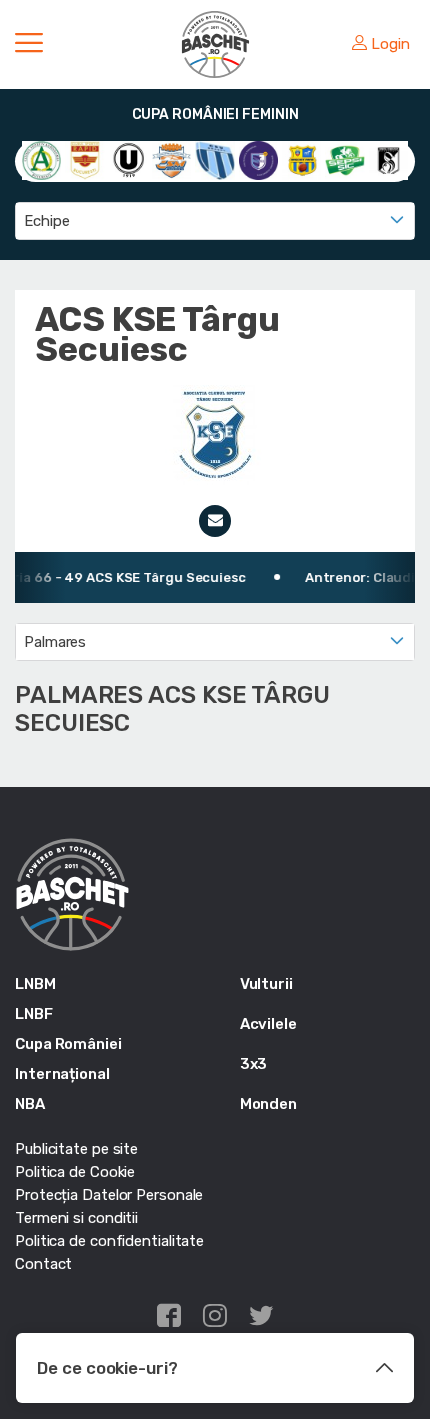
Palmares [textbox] (55, 642)
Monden (268, 1104)
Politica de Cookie (75, 1172)
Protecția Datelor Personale (109, 1195)
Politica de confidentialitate (109, 1241)
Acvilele (268, 1024)
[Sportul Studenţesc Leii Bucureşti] (388, 160)
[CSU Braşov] (214, 160)
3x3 (254, 1064)
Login (390, 44)
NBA (30, 1104)
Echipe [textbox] (46, 221)
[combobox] (215, 221)
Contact (43, 1264)
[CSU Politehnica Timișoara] (258, 160)
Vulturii (266, 984)
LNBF (34, 1014)
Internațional (62, 1074)
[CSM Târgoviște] (171, 160)
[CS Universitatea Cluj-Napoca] (128, 160)
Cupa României (68, 1044)
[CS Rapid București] (84, 160)
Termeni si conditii (76, 1218)
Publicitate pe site (76, 1149)
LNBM (35, 984)
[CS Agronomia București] (41, 160)
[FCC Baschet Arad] (301, 160)
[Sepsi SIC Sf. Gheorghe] (344, 160)
